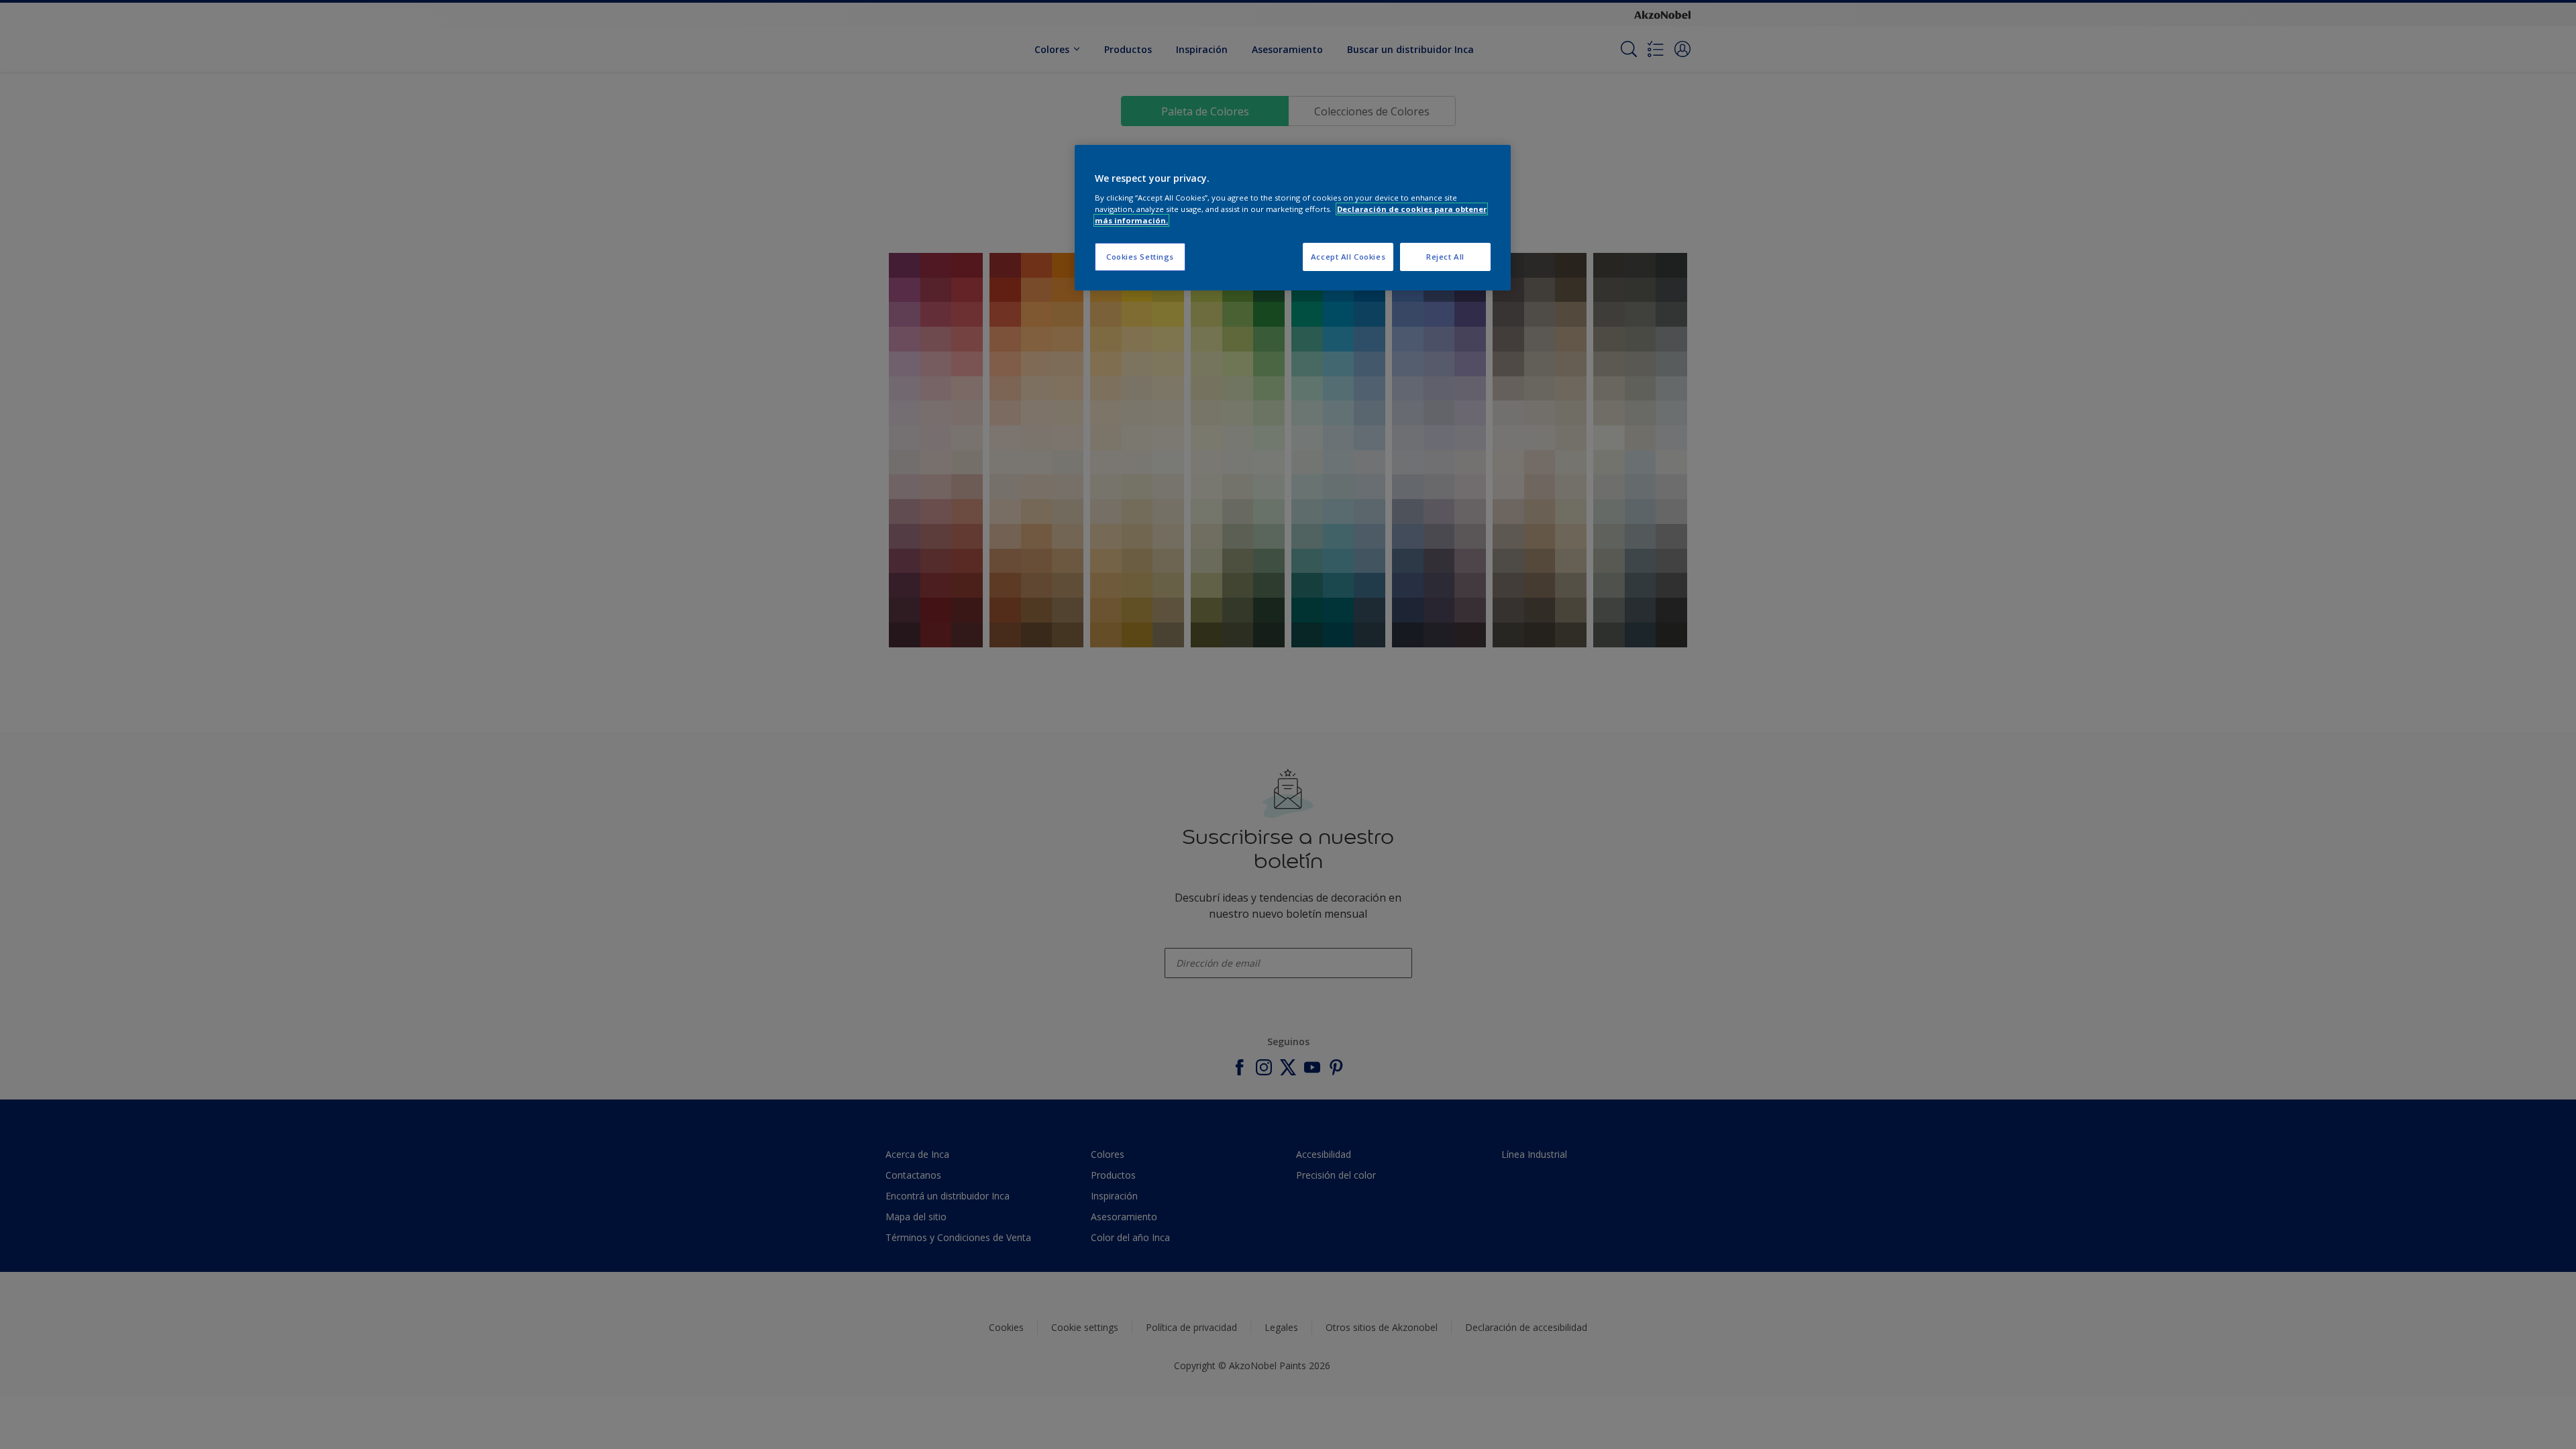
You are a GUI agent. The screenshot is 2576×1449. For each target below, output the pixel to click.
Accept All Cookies (1348, 257)
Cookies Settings (1140, 257)
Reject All (1445, 257)
